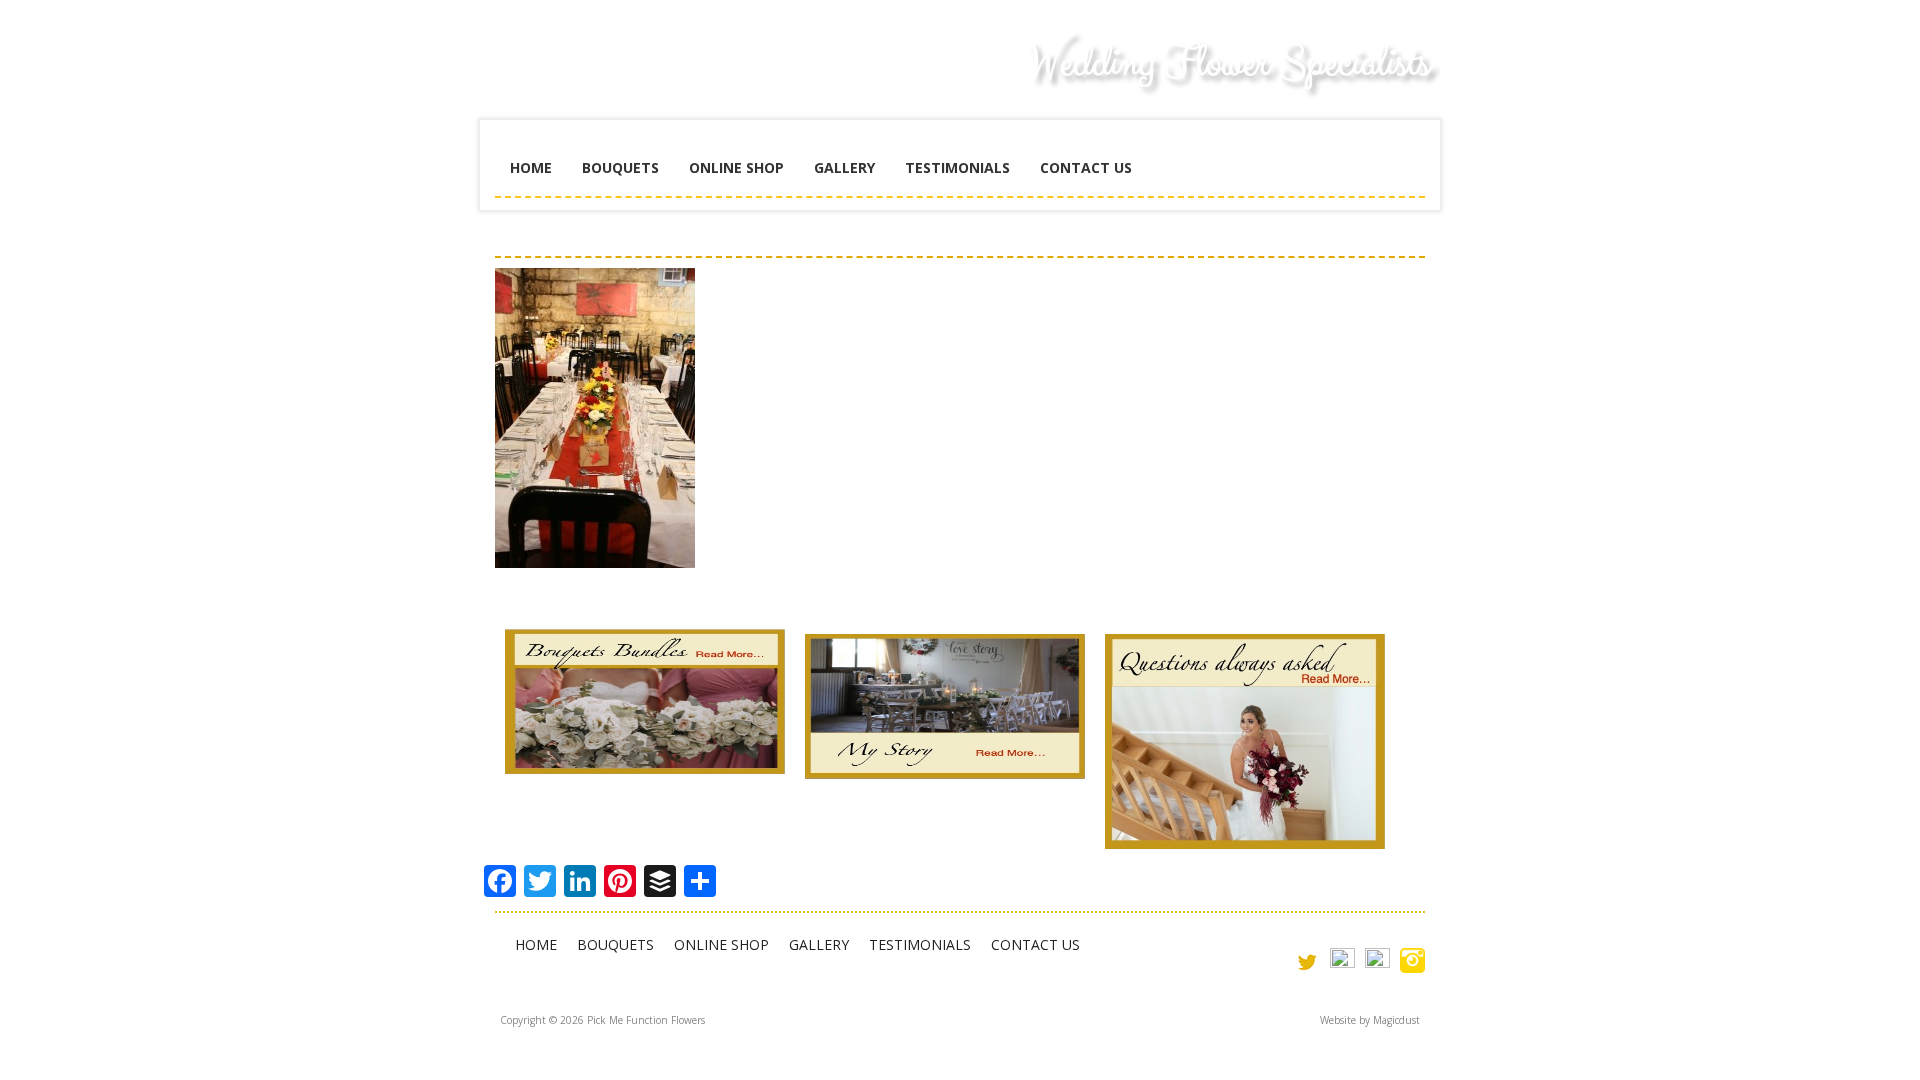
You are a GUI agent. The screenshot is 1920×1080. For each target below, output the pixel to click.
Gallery (844, 167)
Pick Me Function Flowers (645, 80)
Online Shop (736, 167)
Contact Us (1086, 167)
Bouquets (620, 167)
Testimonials (957, 167)
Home (531, 167)
